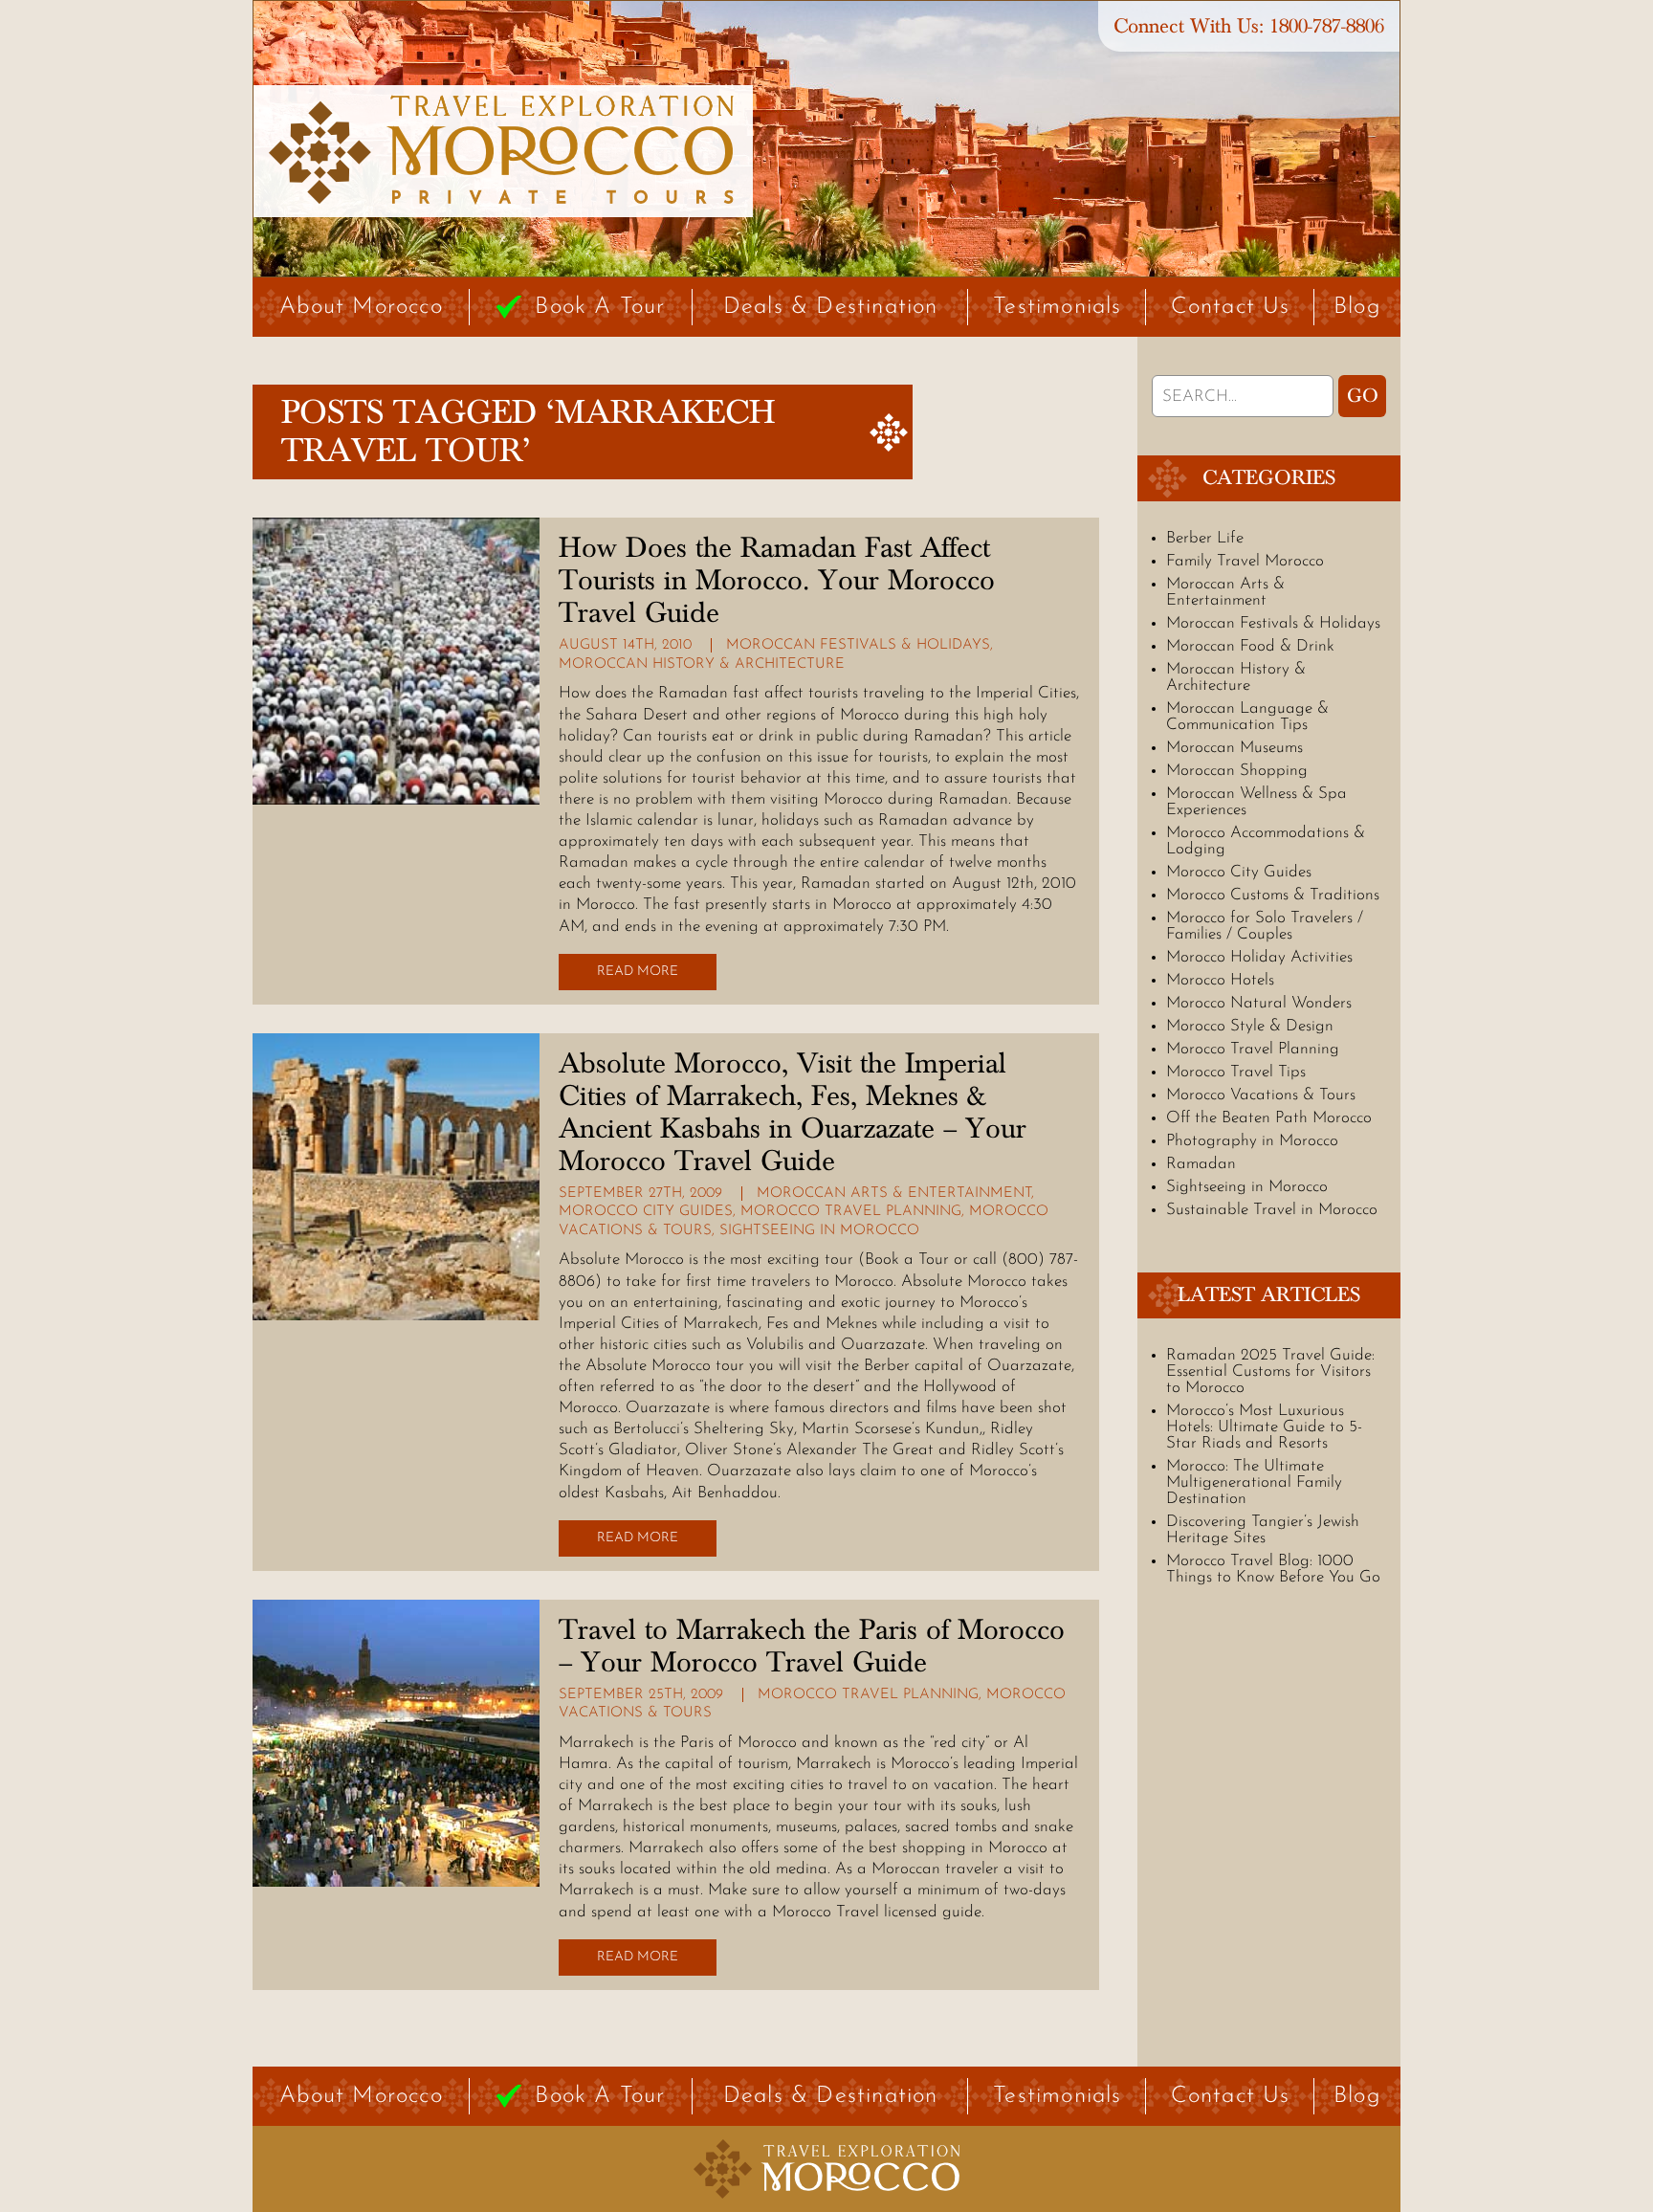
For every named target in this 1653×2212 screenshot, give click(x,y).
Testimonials (1057, 307)
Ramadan (1201, 1164)
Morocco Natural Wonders (1259, 1003)
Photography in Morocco (1252, 1141)
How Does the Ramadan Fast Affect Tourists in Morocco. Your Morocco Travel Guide (777, 581)
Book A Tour (600, 307)
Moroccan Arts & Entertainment (894, 1194)
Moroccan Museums (1234, 748)
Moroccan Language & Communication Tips (1247, 717)
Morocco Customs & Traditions (1273, 895)
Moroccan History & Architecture (702, 664)
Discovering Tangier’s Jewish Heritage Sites (1263, 1530)
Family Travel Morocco (1245, 561)
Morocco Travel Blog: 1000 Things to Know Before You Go (1273, 1569)
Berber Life (1205, 538)
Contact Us (1231, 307)
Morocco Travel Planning (851, 1212)
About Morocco (361, 307)
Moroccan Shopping (1237, 771)
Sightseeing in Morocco (819, 1231)
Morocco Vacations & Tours (1261, 1095)
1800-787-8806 (1327, 26)
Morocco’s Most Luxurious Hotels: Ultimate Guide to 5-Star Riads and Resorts (1264, 1427)
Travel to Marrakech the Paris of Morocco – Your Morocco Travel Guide (812, 1647)
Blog (1357, 307)
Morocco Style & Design (1250, 1026)
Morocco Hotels (1220, 980)
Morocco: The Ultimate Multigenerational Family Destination (1254, 1482)
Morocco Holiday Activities (1259, 957)
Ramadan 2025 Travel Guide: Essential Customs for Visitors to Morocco (1270, 1371)
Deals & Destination (831, 307)
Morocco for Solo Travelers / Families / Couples (1265, 926)
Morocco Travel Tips (1236, 1072)
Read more (638, 972)
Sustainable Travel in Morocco (1272, 1210)
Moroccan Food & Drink (1250, 646)
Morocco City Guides (646, 1212)
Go (1363, 396)
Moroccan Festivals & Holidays (858, 645)
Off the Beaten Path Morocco (1269, 1118)
